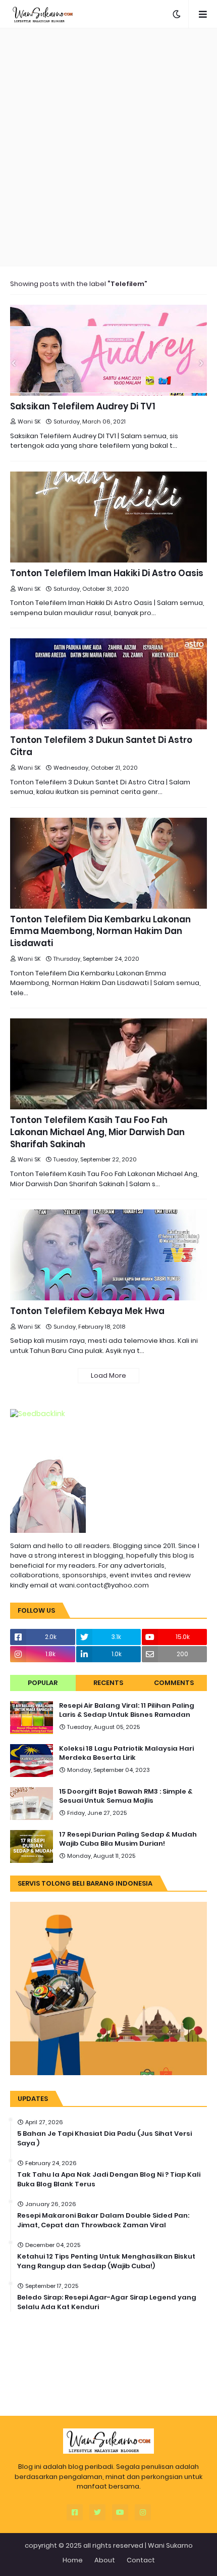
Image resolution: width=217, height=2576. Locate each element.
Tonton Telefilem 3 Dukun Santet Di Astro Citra (101, 746)
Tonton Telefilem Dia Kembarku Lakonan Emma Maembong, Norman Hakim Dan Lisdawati (100, 932)
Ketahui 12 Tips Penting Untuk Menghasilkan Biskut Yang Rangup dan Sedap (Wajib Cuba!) (106, 2261)
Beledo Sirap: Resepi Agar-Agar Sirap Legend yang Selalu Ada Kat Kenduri (107, 2302)
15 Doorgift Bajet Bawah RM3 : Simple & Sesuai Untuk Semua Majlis (126, 1796)
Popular (43, 1683)
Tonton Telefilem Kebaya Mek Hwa (87, 1311)
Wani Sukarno (170, 2545)
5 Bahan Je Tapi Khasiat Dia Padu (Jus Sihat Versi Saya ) (104, 2138)
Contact (141, 2560)
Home (73, 2560)
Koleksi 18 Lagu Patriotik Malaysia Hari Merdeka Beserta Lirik (126, 1753)
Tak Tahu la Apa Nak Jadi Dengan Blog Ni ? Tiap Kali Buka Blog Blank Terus (109, 2179)
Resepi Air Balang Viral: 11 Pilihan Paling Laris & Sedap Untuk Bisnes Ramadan (127, 1710)
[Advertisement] (108, 147)
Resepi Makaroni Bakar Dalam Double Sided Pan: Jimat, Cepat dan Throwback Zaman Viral (103, 2220)
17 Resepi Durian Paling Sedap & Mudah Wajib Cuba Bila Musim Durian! (128, 1839)
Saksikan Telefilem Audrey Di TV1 (83, 407)
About (105, 2560)
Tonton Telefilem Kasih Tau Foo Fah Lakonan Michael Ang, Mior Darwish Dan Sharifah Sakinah (97, 1132)
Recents (108, 1683)
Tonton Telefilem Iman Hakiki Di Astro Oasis (107, 573)
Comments (174, 1683)
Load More (108, 1375)
